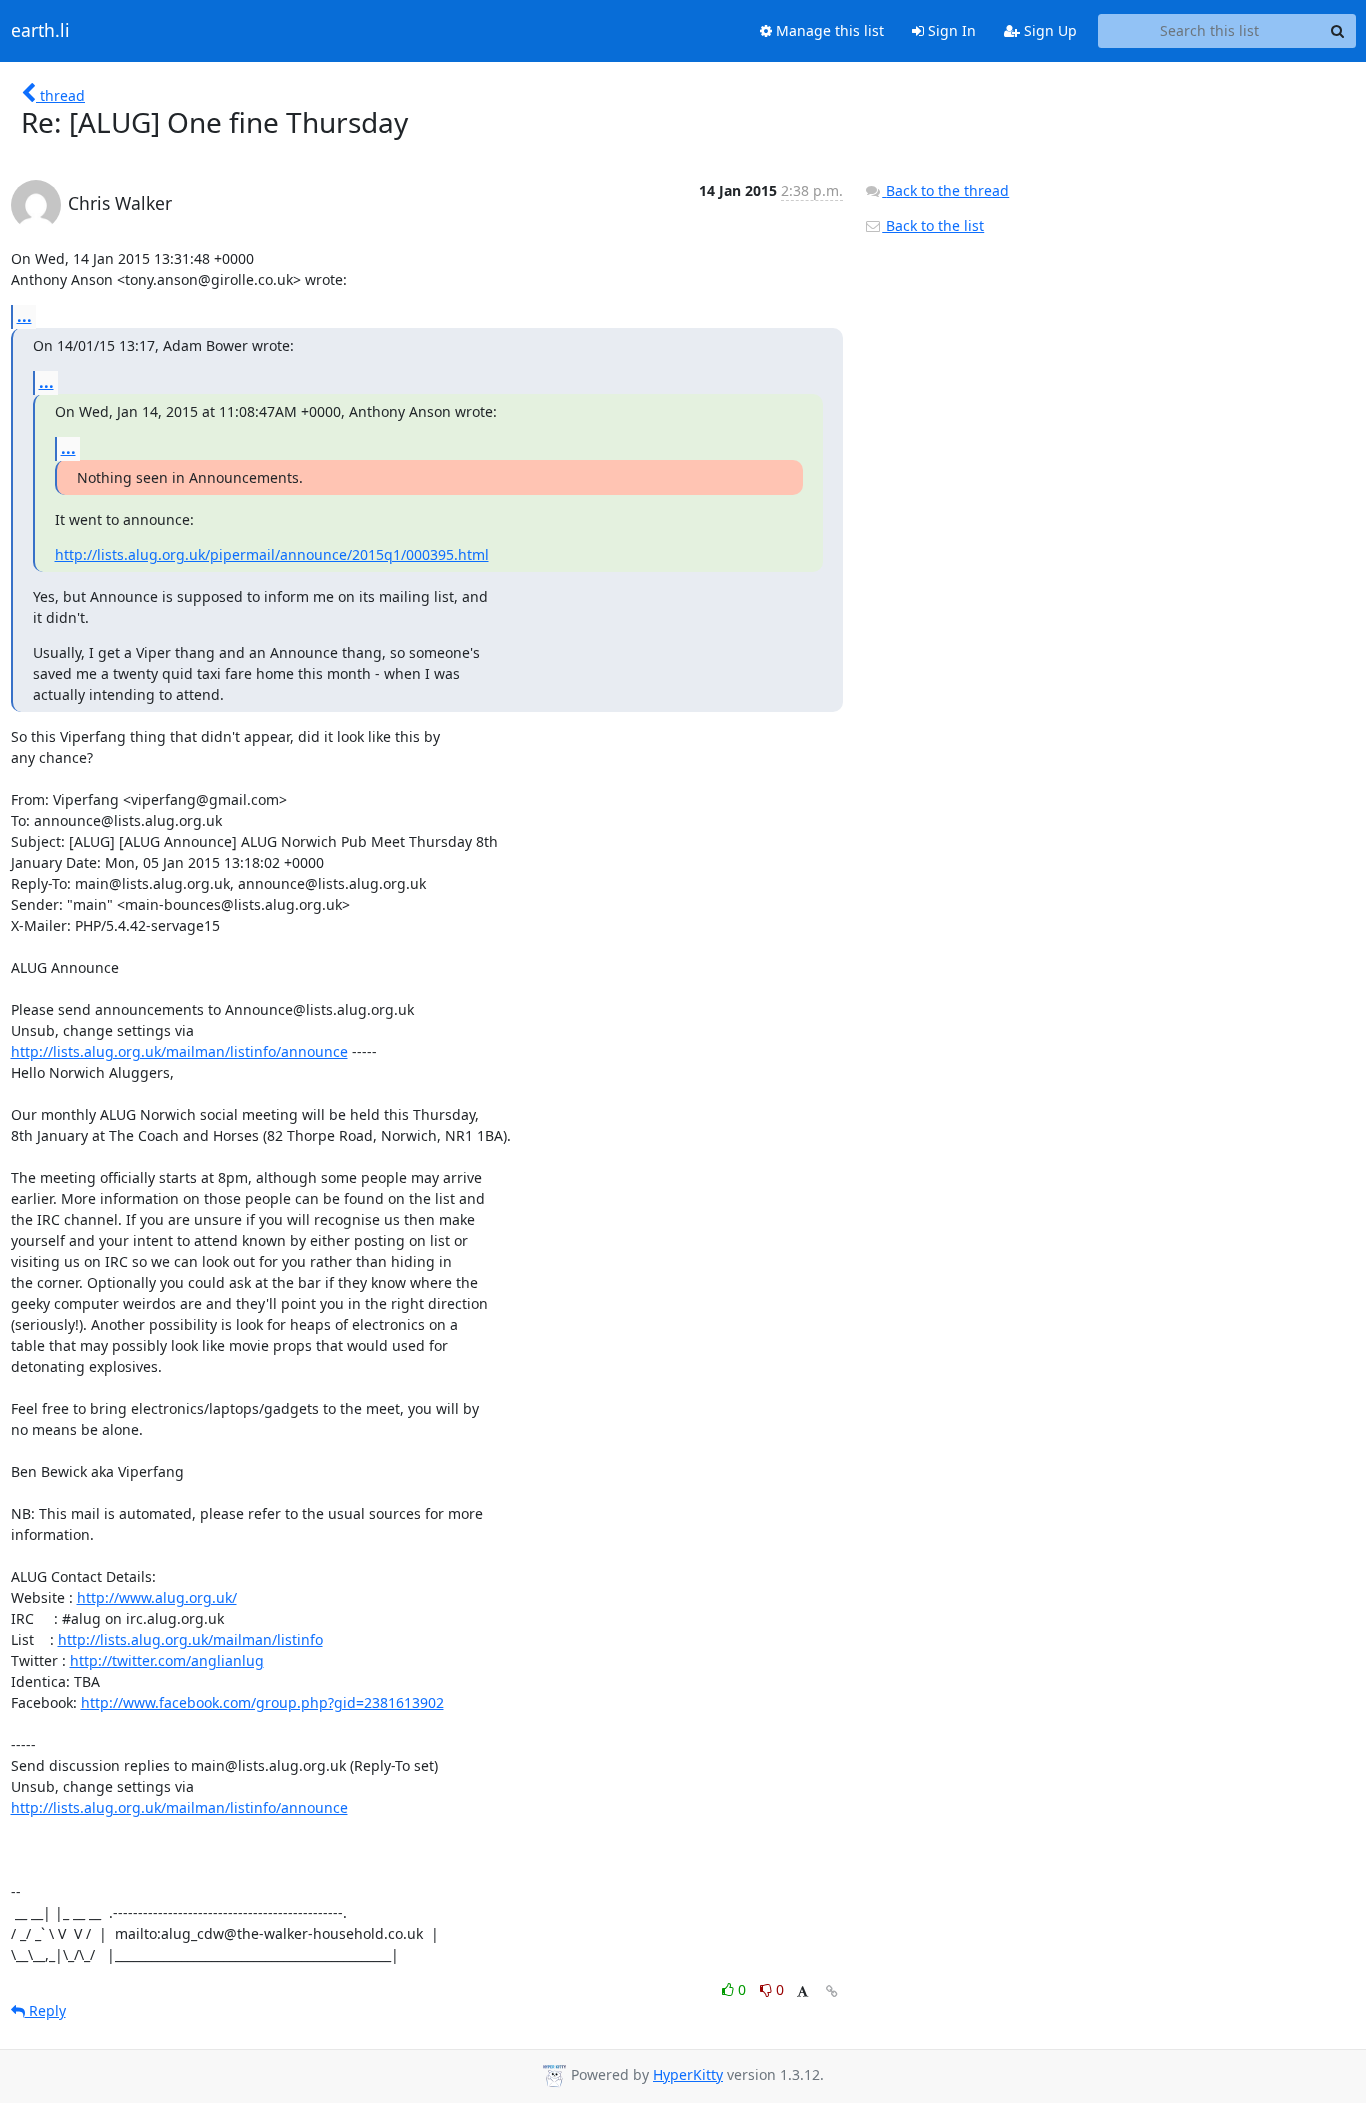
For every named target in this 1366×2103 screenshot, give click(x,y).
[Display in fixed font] (802, 1992)
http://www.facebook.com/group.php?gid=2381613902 (262, 1702)
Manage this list (828, 30)
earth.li (40, 31)
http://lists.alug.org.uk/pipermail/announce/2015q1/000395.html (272, 554)
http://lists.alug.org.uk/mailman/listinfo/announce (179, 1051)
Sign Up (1048, 30)
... (24, 316)
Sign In (950, 30)
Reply (45, 2010)
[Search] (1338, 31)
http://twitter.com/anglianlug (167, 1660)
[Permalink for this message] (832, 1991)
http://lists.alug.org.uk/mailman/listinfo (190, 1639)
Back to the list (933, 225)
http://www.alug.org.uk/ (157, 1597)
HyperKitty (688, 2074)
